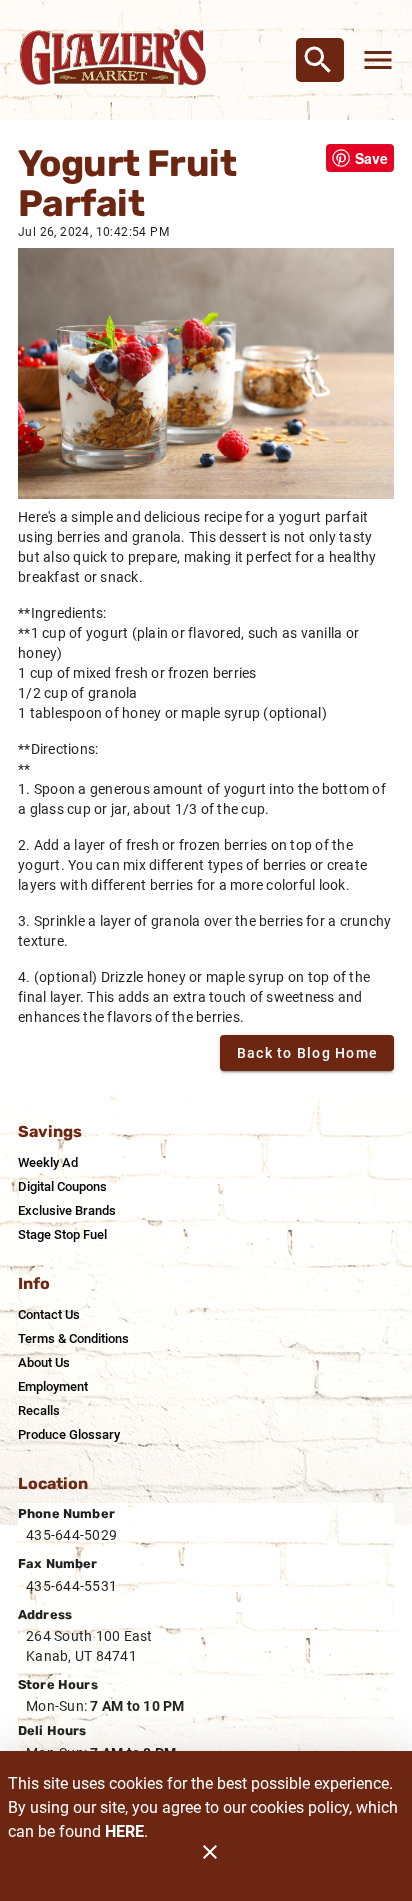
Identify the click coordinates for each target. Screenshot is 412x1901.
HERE (124, 1831)
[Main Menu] (378, 60)
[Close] (210, 1862)
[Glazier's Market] (118, 60)
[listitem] (48, 1163)
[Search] (318, 60)
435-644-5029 (71, 1535)
